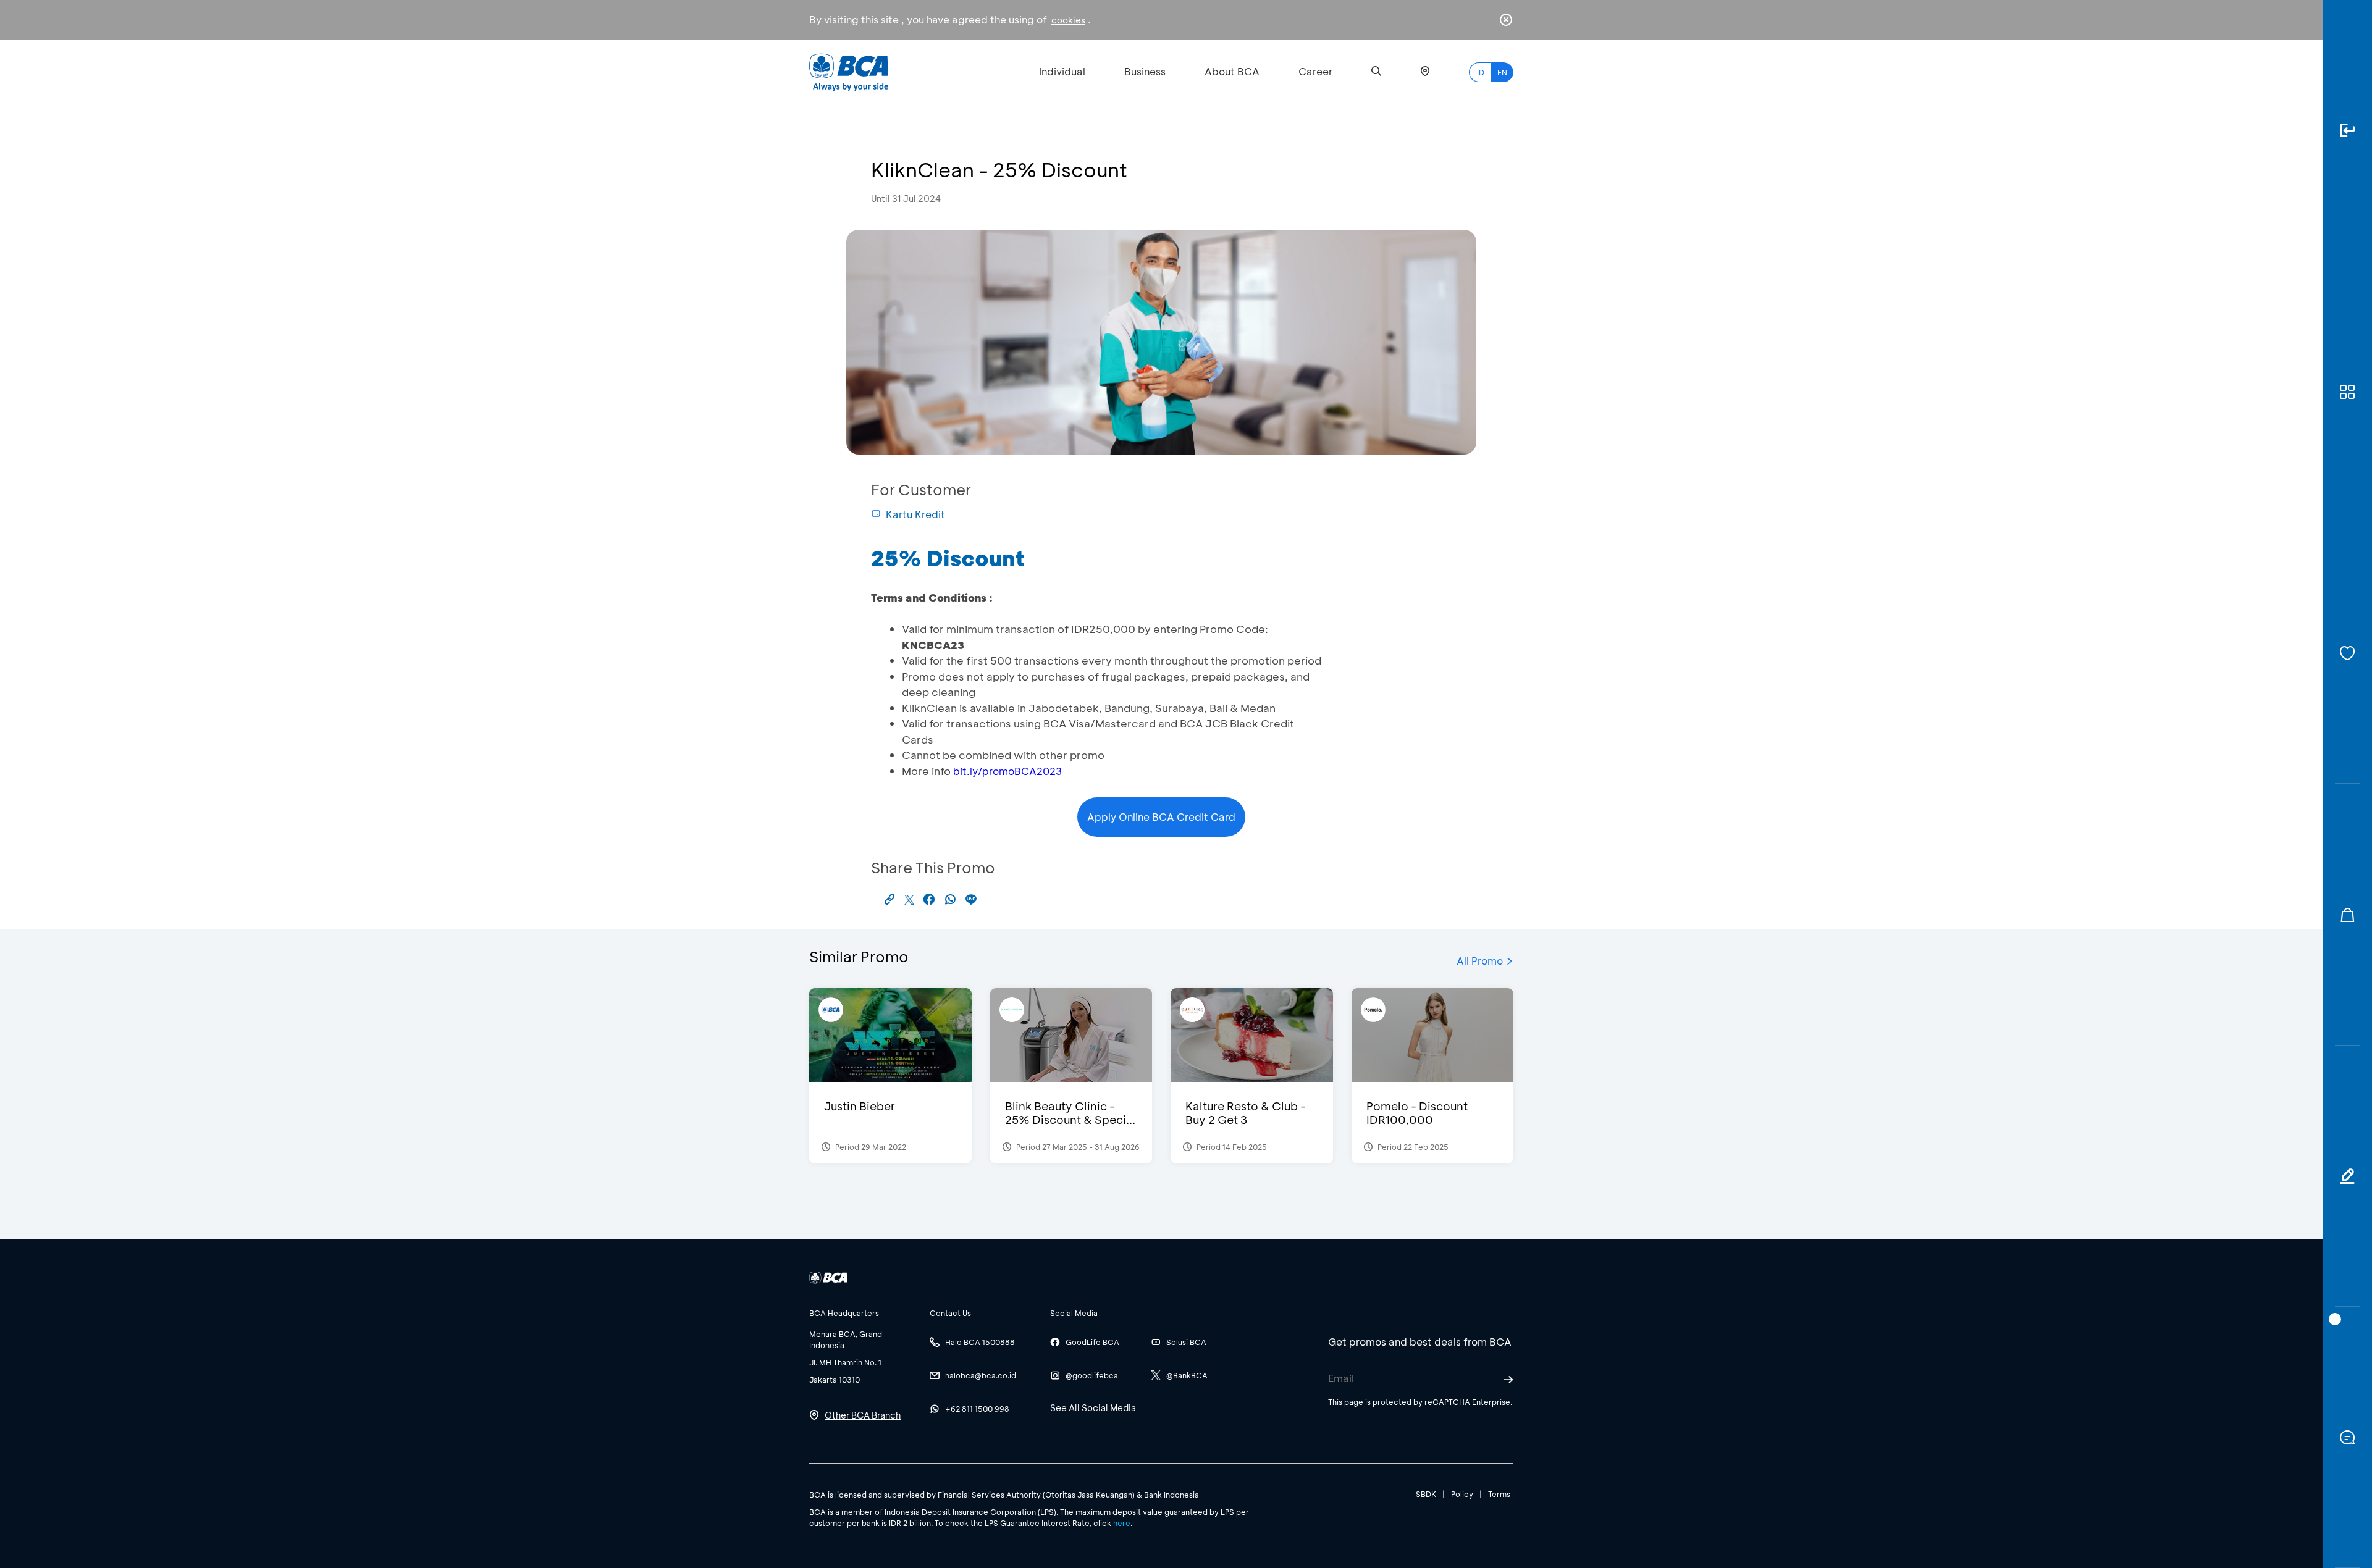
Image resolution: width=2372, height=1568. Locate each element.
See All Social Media (1093, 1408)
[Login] (2347, 131)
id (1481, 72)
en (1502, 72)
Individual (1062, 71)
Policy (1462, 1494)
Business (1145, 71)
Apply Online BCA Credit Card (1161, 817)
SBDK (1426, 1494)
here (1122, 1523)
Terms (1499, 1494)
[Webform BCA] (2347, 1176)
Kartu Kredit (915, 514)
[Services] (2347, 653)
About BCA (1232, 71)
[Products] (2347, 392)
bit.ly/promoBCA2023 (1007, 771)
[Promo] (2347, 914)
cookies (1068, 20)
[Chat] (2347, 1437)
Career (1315, 71)
